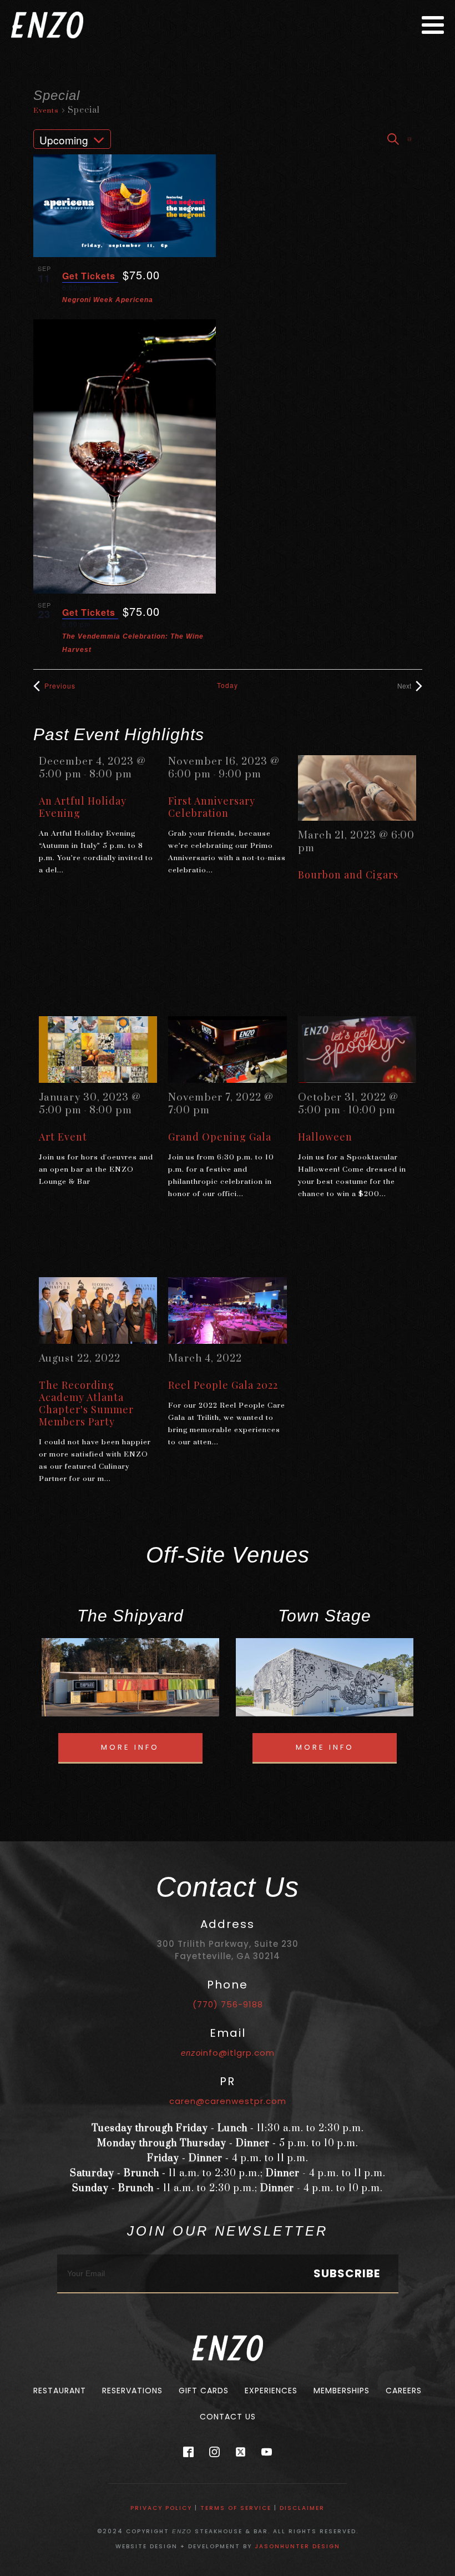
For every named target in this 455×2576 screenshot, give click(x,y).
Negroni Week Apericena (108, 300)
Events (46, 111)
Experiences (271, 2391)
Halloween (325, 1137)
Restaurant (60, 2391)
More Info (130, 1747)
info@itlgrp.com (228, 2053)
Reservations (132, 2391)
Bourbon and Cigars (348, 875)
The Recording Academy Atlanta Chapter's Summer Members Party (86, 1403)
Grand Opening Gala (220, 1137)
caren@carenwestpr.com (228, 2101)
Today (228, 685)
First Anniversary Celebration (212, 807)
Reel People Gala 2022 (223, 1385)
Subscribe (347, 2273)
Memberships (342, 2391)
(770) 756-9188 (228, 2004)
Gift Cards (204, 2391)
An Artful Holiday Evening (83, 807)
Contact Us (228, 2417)
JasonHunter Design (297, 2546)
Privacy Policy (161, 2508)
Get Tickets (90, 276)
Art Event (63, 1137)
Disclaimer (302, 2508)
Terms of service (236, 2508)
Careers (404, 2391)
